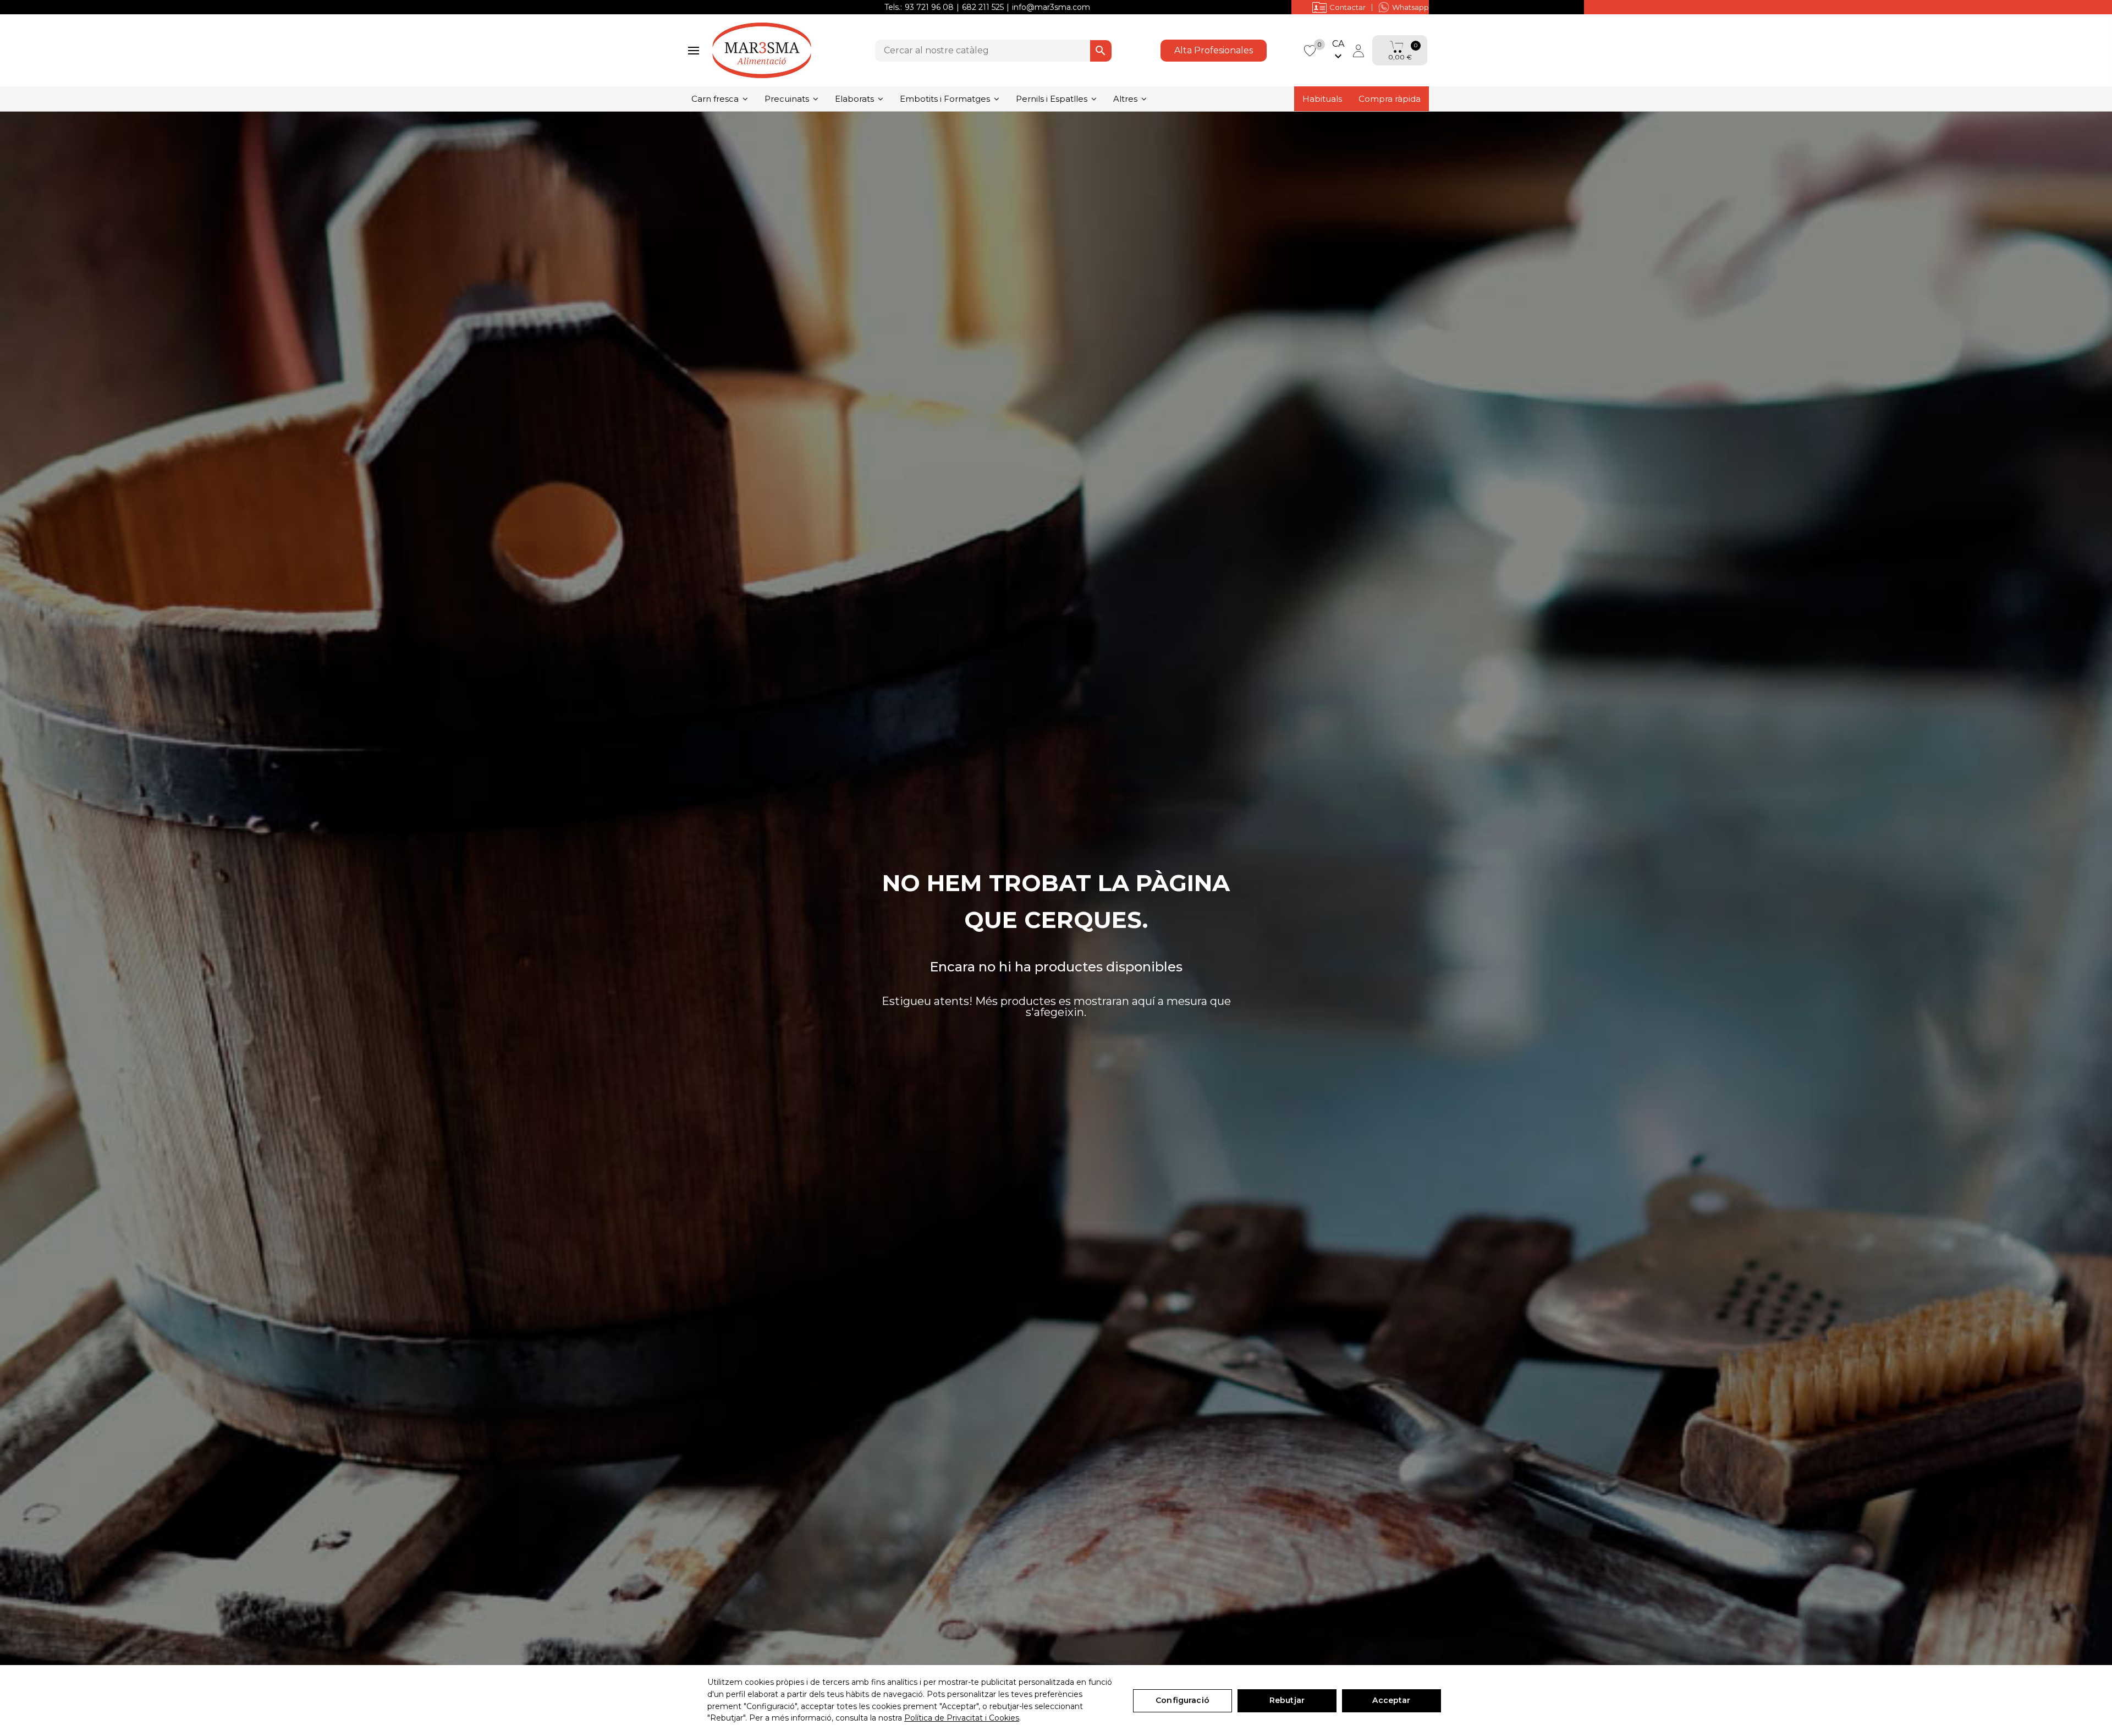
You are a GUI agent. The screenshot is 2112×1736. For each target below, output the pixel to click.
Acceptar (1391, 1700)
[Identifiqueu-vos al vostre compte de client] (1358, 51)
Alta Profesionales (1214, 50)
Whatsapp (1410, 7)
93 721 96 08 (929, 7)
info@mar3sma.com (1051, 7)
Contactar (1347, 7)
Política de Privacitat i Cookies (962, 1718)
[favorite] (1310, 50)
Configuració (1182, 1700)
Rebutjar (1287, 1700)
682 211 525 (983, 7)
